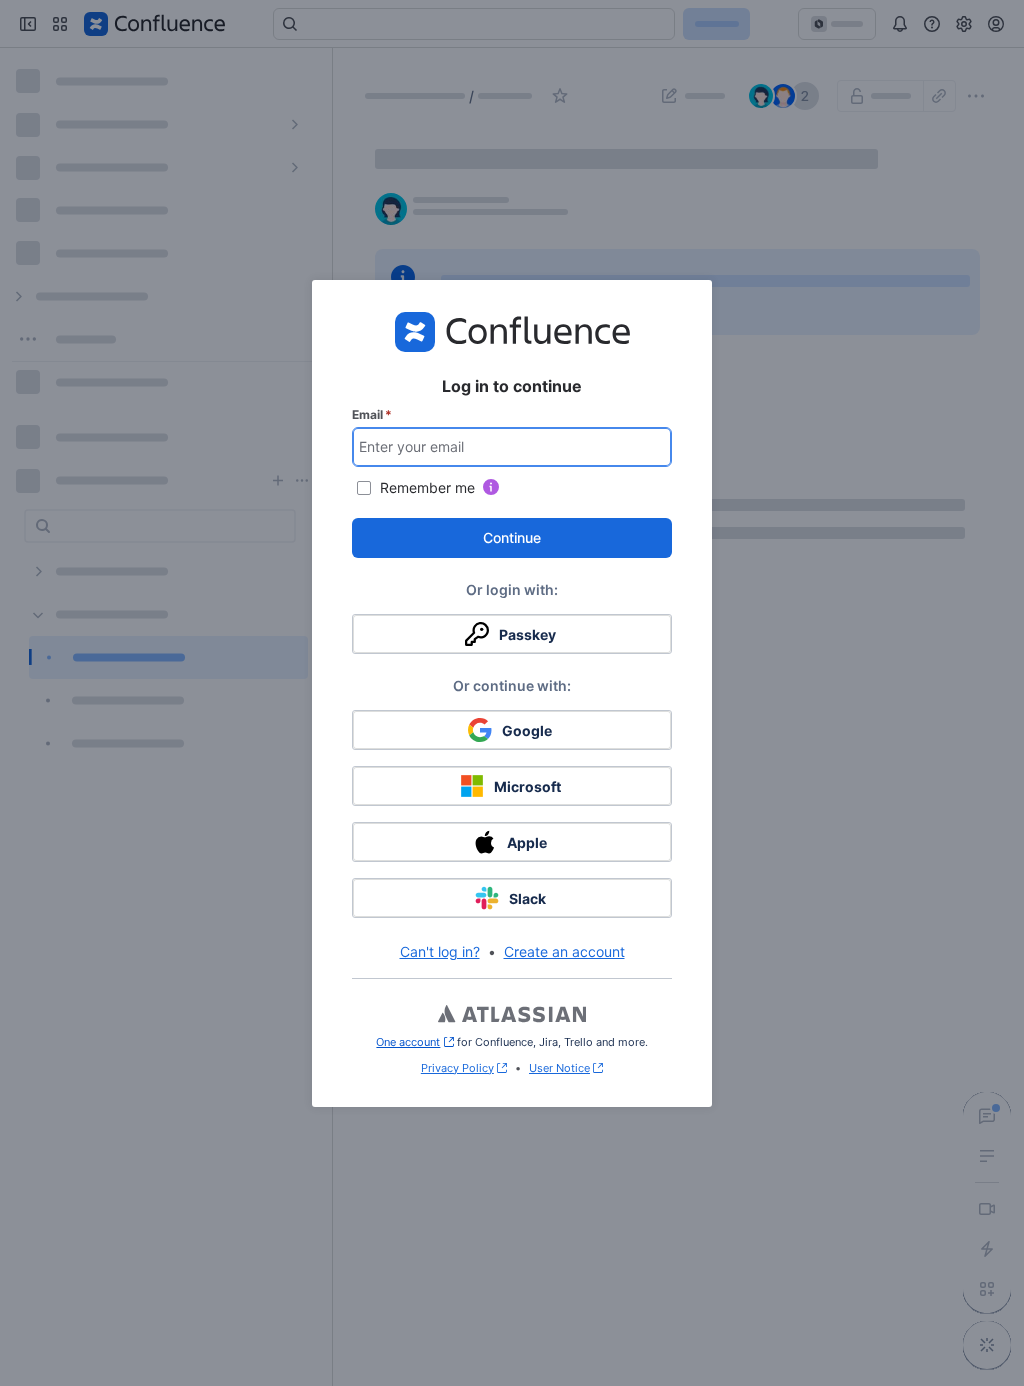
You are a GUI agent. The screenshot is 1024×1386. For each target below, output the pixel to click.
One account (414, 1042)
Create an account (564, 951)
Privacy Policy (457, 1068)
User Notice (559, 1068)
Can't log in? (440, 951)
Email (372, 414)
